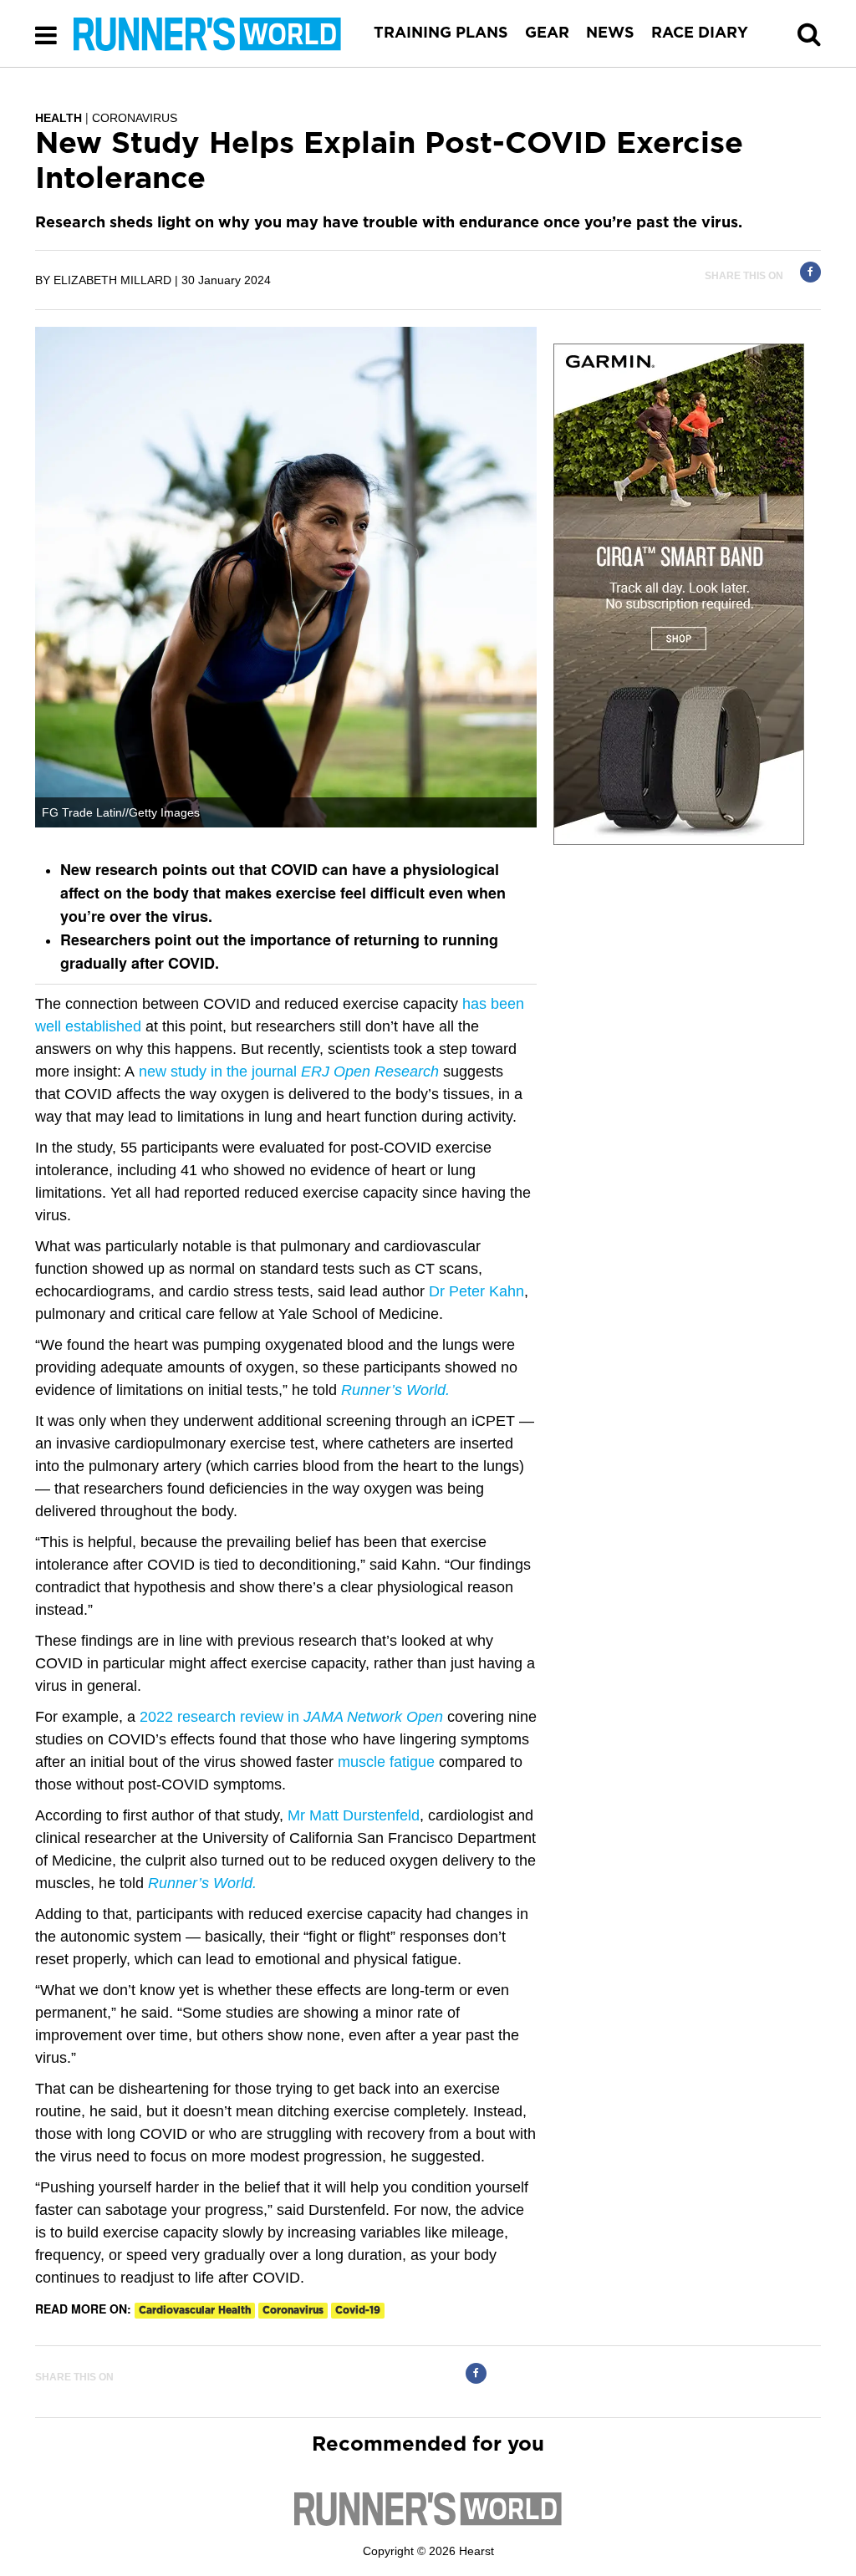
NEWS (610, 33)
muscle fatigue (386, 1762)
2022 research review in (291, 1717)
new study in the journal (289, 1072)
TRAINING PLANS (441, 33)
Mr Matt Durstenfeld (354, 1815)
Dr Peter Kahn (476, 1291)
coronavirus (293, 2310)
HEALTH (59, 118)
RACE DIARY (700, 33)
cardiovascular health (195, 2310)
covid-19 (358, 2310)
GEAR (547, 33)
